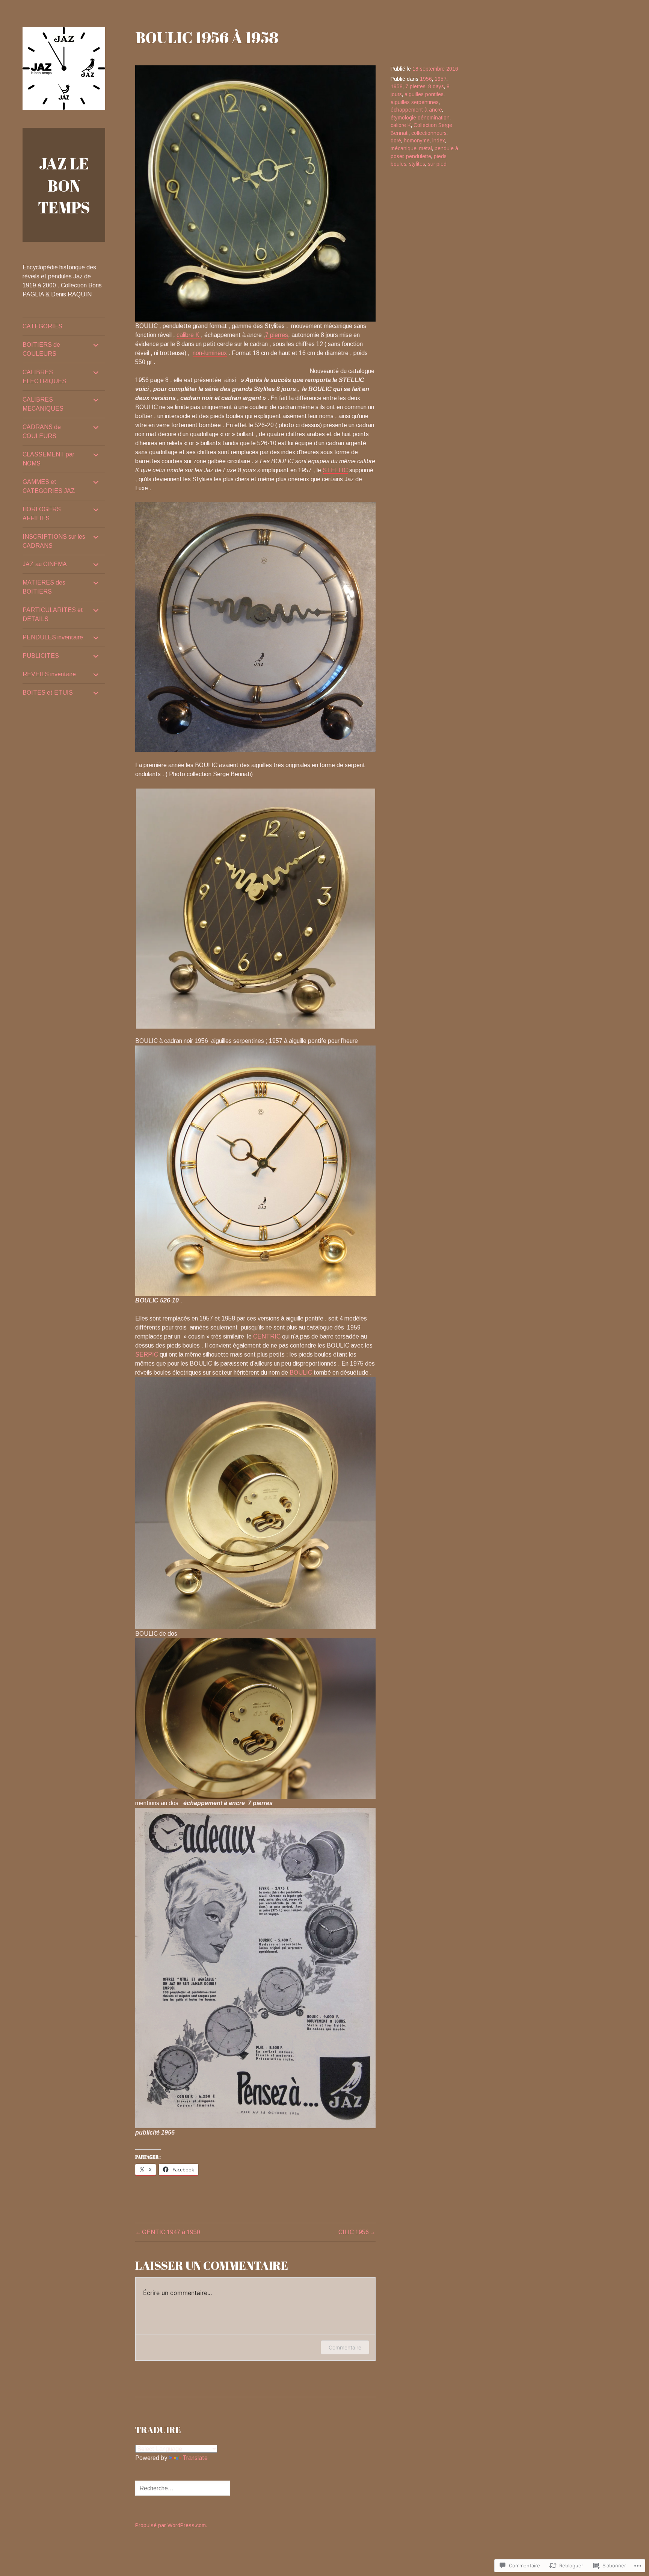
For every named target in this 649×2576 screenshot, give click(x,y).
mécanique (404, 149)
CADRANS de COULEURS (42, 431)
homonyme (417, 141)
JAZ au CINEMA (45, 564)
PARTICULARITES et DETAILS (53, 614)
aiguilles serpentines (415, 102)
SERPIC (147, 1354)
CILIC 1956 (354, 2232)
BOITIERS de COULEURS (41, 349)
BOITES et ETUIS (48, 693)
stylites (417, 164)
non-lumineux (210, 353)
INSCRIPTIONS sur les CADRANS (54, 541)
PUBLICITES (41, 656)
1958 (397, 87)
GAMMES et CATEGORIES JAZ (49, 486)
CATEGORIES (42, 326)
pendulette (419, 156)
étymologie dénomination (420, 118)
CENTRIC (267, 1336)
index (439, 141)
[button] (255, 909)
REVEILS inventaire (49, 674)
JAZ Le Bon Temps (64, 185)
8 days (436, 87)
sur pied (437, 164)
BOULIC (301, 1373)
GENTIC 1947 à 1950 (171, 2232)
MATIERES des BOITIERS (44, 587)
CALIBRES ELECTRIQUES (44, 377)
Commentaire (345, 2347)
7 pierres (277, 335)
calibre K (189, 335)
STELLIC (335, 470)
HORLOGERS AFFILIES (42, 514)
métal (426, 149)
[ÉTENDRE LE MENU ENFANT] (96, 345)
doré (396, 141)
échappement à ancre (416, 110)
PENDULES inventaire (53, 637)
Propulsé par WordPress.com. (171, 2525)
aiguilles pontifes (424, 94)
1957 (441, 79)
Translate (195, 2458)
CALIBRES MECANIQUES (43, 404)
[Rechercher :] (183, 2488)
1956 (426, 79)
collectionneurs (429, 133)
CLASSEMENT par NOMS (48, 459)
